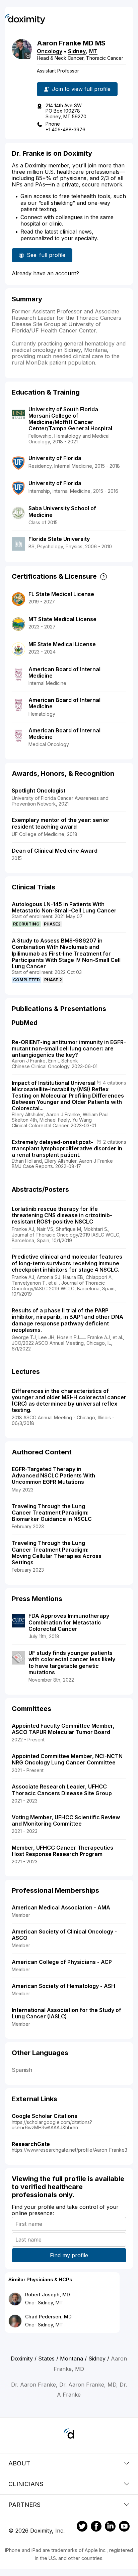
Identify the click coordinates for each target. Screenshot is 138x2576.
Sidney (77, 51)
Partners (24, 2505)
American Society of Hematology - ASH (63, 1986)
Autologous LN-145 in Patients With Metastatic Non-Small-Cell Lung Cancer (64, 907)
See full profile (46, 257)
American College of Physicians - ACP (62, 1962)
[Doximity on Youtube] (124, 2527)
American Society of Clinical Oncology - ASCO (64, 1935)
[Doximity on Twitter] (82, 2527)
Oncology (50, 51)
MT (93, 51)
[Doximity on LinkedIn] (110, 2527)
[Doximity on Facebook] (96, 2527)
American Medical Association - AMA (61, 1907)
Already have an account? (45, 273)
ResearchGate (31, 2144)
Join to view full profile (81, 89)
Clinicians (26, 2484)
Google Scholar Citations (45, 2116)
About (19, 2463)
